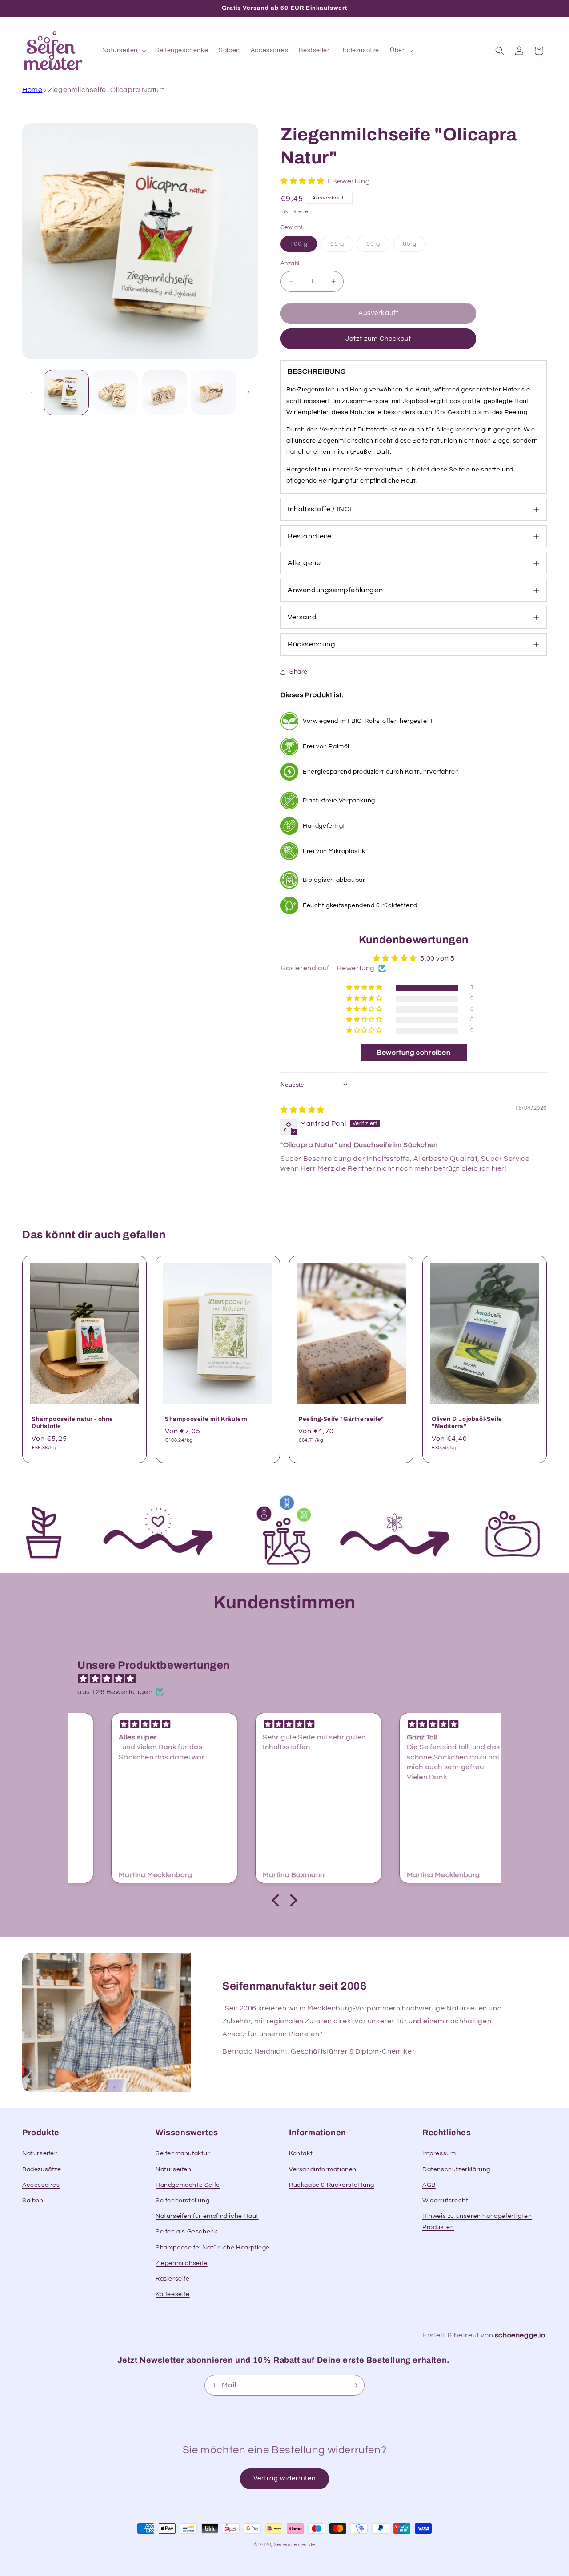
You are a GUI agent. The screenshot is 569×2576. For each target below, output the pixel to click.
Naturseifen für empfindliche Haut (207, 2216)
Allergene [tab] (304, 563)
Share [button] (299, 672)
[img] (303, 1110)
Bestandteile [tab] (309, 536)
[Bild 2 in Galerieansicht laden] (115, 392)
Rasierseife (173, 2279)
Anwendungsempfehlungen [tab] (335, 590)
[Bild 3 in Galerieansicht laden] (164, 392)
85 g (414, 246)
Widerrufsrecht (445, 2201)
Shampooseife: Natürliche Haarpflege (213, 2248)
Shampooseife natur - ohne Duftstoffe (72, 1422)
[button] (124, 50)
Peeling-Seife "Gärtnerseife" (341, 1419)
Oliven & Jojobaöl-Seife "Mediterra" (467, 1422)
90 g (378, 246)
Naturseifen (40, 2153)
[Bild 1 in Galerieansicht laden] (66, 392)
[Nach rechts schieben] (248, 392)
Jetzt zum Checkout (378, 339)
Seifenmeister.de (295, 2545)
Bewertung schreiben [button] (413, 1053)
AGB (429, 2185)
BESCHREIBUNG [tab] (317, 371)
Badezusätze (42, 2169)
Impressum (439, 2153)
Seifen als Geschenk (186, 2232)
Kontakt (301, 2153)
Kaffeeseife (173, 2294)
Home (32, 90)
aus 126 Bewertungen (115, 1692)
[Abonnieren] (354, 2385)
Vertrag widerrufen (284, 2478)
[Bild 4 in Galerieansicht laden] (213, 392)
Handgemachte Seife (188, 2185)
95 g (342, 246)
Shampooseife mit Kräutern (206, 1419)
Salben (33, 2201)
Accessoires (41, 2185)
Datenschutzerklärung (456, 2169)
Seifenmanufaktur (183, 2153)
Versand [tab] (302, 617)
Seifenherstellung (182, 2201)
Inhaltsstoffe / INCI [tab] (320, 509)
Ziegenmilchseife (182, 2263)
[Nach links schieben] (32, 392)
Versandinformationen (323, 2169)
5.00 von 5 (437, 958)
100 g (303, 246)
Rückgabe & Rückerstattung (332, 2185)
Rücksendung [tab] (312, 644)
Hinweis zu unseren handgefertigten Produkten (477, 2222)
